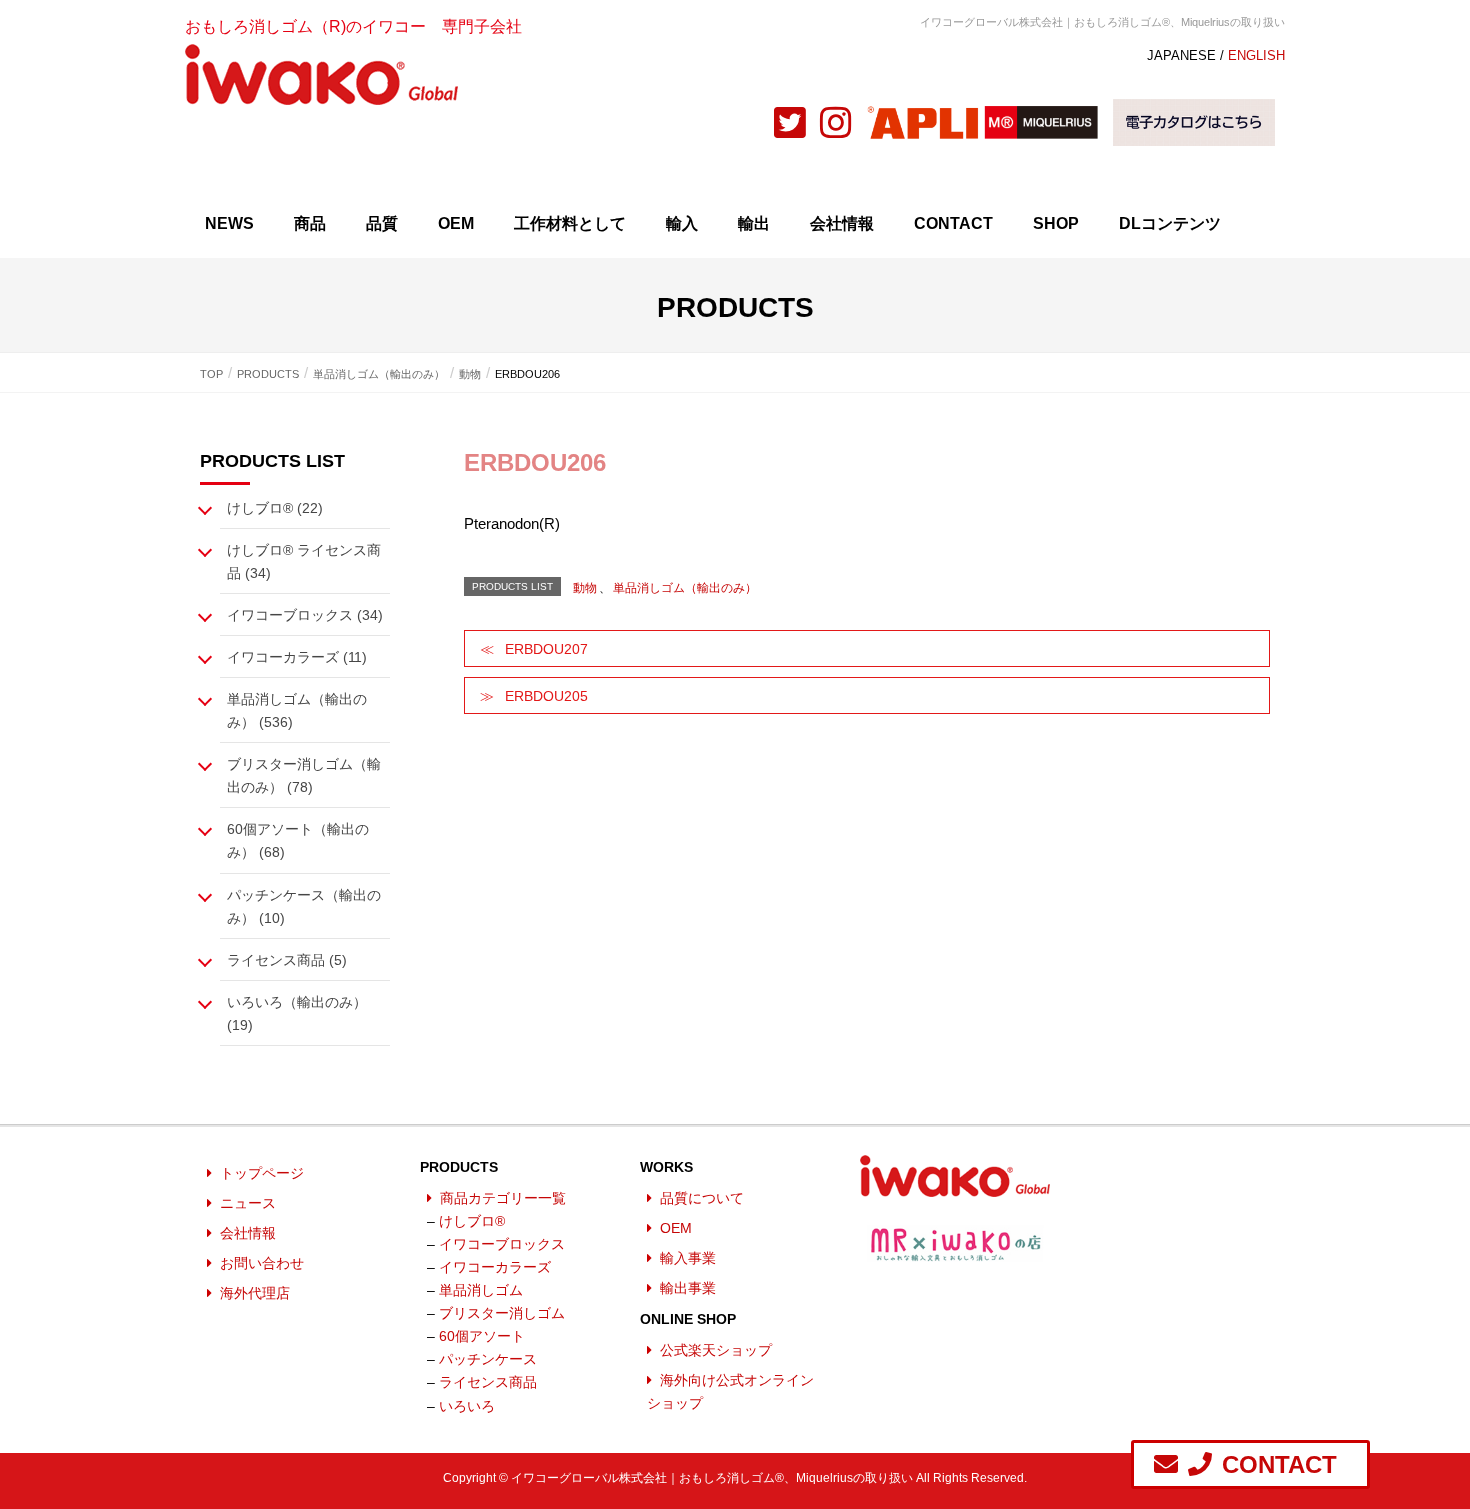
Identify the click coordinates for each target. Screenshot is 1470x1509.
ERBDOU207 (546, 649)
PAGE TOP (1440, 1440)
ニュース (248, 1203)
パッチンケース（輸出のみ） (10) (304, 906)
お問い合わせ (262, 1263)
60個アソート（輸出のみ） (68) (298, 840)
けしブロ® (472, 1221)
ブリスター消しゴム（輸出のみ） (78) (304, 775)
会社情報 (842, 223)
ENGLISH (1256, 55)
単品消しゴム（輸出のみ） (685, 588)
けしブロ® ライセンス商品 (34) (304, 561)
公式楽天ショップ (716, 1350)
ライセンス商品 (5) (287, 960)
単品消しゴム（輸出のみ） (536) (297, 710)
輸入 (682, 223)
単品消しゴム (481, 1290)
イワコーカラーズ (495, 1267)
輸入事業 (688, 1258)
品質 (382, 223)
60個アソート (482, 1336)
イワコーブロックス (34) (305, 615)
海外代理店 (255, 1293)
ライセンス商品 (488, 1382)
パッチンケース (488, 1359)
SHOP (1056, 223)
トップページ (262, 1173)
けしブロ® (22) (275, 508)
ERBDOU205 (546, 696)
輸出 (754, 223)
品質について (702, 1198)
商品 (310, 223)
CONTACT (953, 223)
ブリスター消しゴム (502, 1313)
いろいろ (467, 1406)
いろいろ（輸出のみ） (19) (297, 1013)
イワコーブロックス (502, 1244)
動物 (585, 588)
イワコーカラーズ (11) (297, 657)
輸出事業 (688, 1288)
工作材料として (570, 223)
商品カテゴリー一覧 (503, 1198)
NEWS (229, 223)
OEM (456, 223)
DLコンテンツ (1170, 223)
